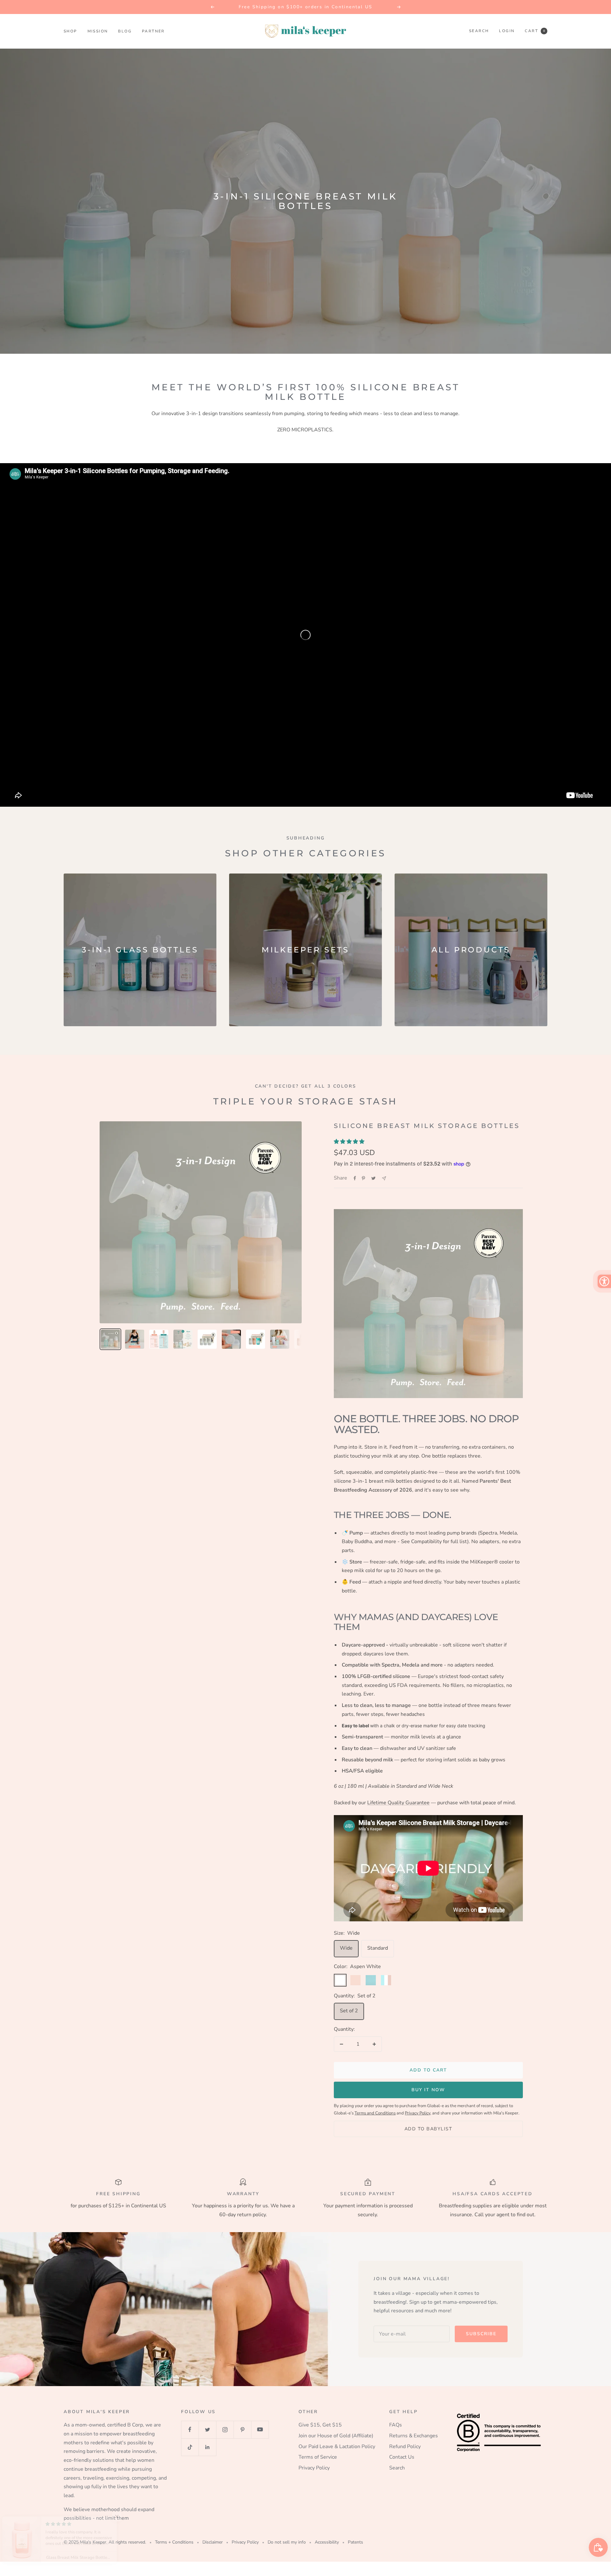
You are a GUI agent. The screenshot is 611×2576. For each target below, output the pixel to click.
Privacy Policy (314, 2468)
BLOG (125, 31)
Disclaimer (213, 2542)
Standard (378, 1948)
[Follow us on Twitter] (207, 2430)
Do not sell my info (287, 2542)
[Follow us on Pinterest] (242, 2430)
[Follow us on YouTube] (260, 2430)
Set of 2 (349, 2011)
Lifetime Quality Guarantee (398, 1803)
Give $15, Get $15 (320, 2425)
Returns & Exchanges (414, 2436)
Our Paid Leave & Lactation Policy (337, 2447)
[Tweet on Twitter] (373, 1178)
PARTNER (153, 31)
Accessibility (327, 2542)
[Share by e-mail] (384, 1178)
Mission (98, 31)
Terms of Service (318, 2457)
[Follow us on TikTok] (190, 2447)
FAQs (396, 2425)
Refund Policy (405, 2447)
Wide (346, 1948)
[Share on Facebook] (355, 1178)
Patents (355, 2542)
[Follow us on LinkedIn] (207, 2447)
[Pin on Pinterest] (363, 1178)
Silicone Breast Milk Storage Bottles (427, 1126)
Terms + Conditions (174, 2542)
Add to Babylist (428, 2129)
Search (479, 31)
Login (507, 31)
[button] (127, 2517)
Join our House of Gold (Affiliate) (336, 2436)
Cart (535, 31)
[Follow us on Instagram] (225, 2430)
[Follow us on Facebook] (190, 2430)
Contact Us (402, 2457)
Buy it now (428, 2090)
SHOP (70, 31)
